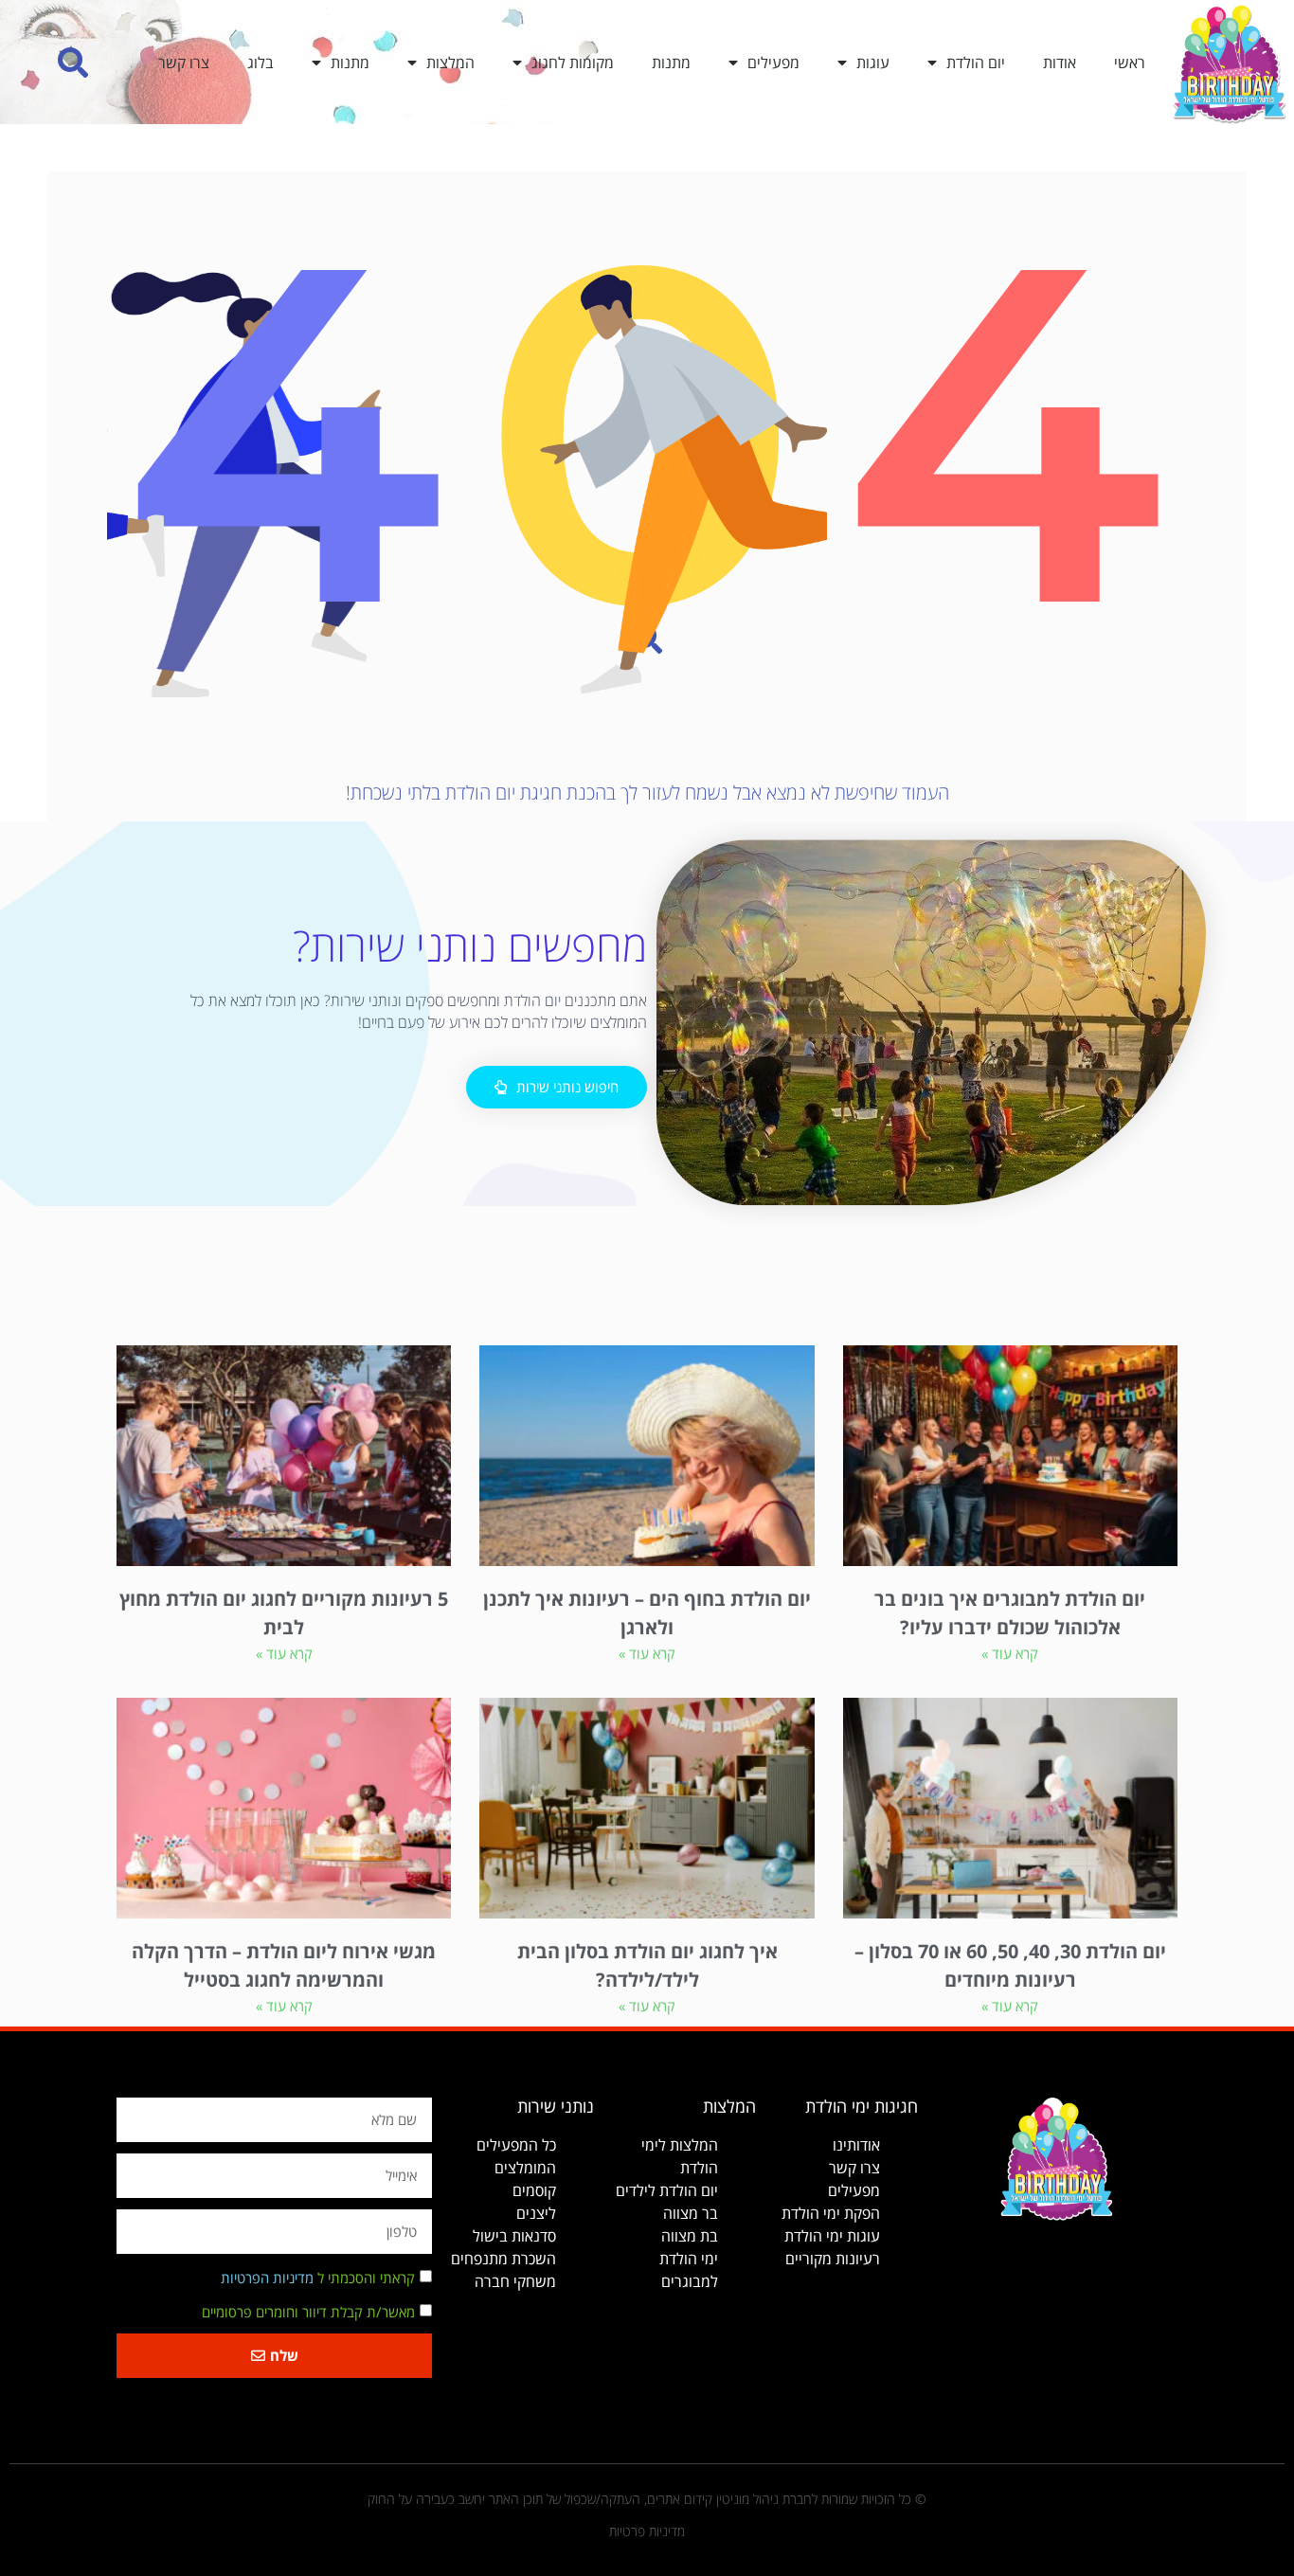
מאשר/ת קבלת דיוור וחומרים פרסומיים (308, 2313)
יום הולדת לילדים (667, 2190)
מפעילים (773, 63)
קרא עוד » (1010, 1653)
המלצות (450, 63)
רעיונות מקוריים (833, 2259)
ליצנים (536, 2213)
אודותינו (856, 2145)
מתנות (671, 63)
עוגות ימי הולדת (832, 2236)
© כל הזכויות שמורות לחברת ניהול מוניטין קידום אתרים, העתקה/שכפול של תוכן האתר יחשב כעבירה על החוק (647, 2499)
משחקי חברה (515, 2281)
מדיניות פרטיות (647, 2531)
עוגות (873, 63)
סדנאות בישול (514, 2236)
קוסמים (534, 2190)
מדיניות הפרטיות (267, 2279)
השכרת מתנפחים (503, 2259)
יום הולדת (976, 63)
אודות (1060, 63)
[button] (73, 62)
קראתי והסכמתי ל (318, 2279)
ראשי (1130, 63)
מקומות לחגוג (573, 63)
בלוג (261, 63)
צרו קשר (184, 63)
